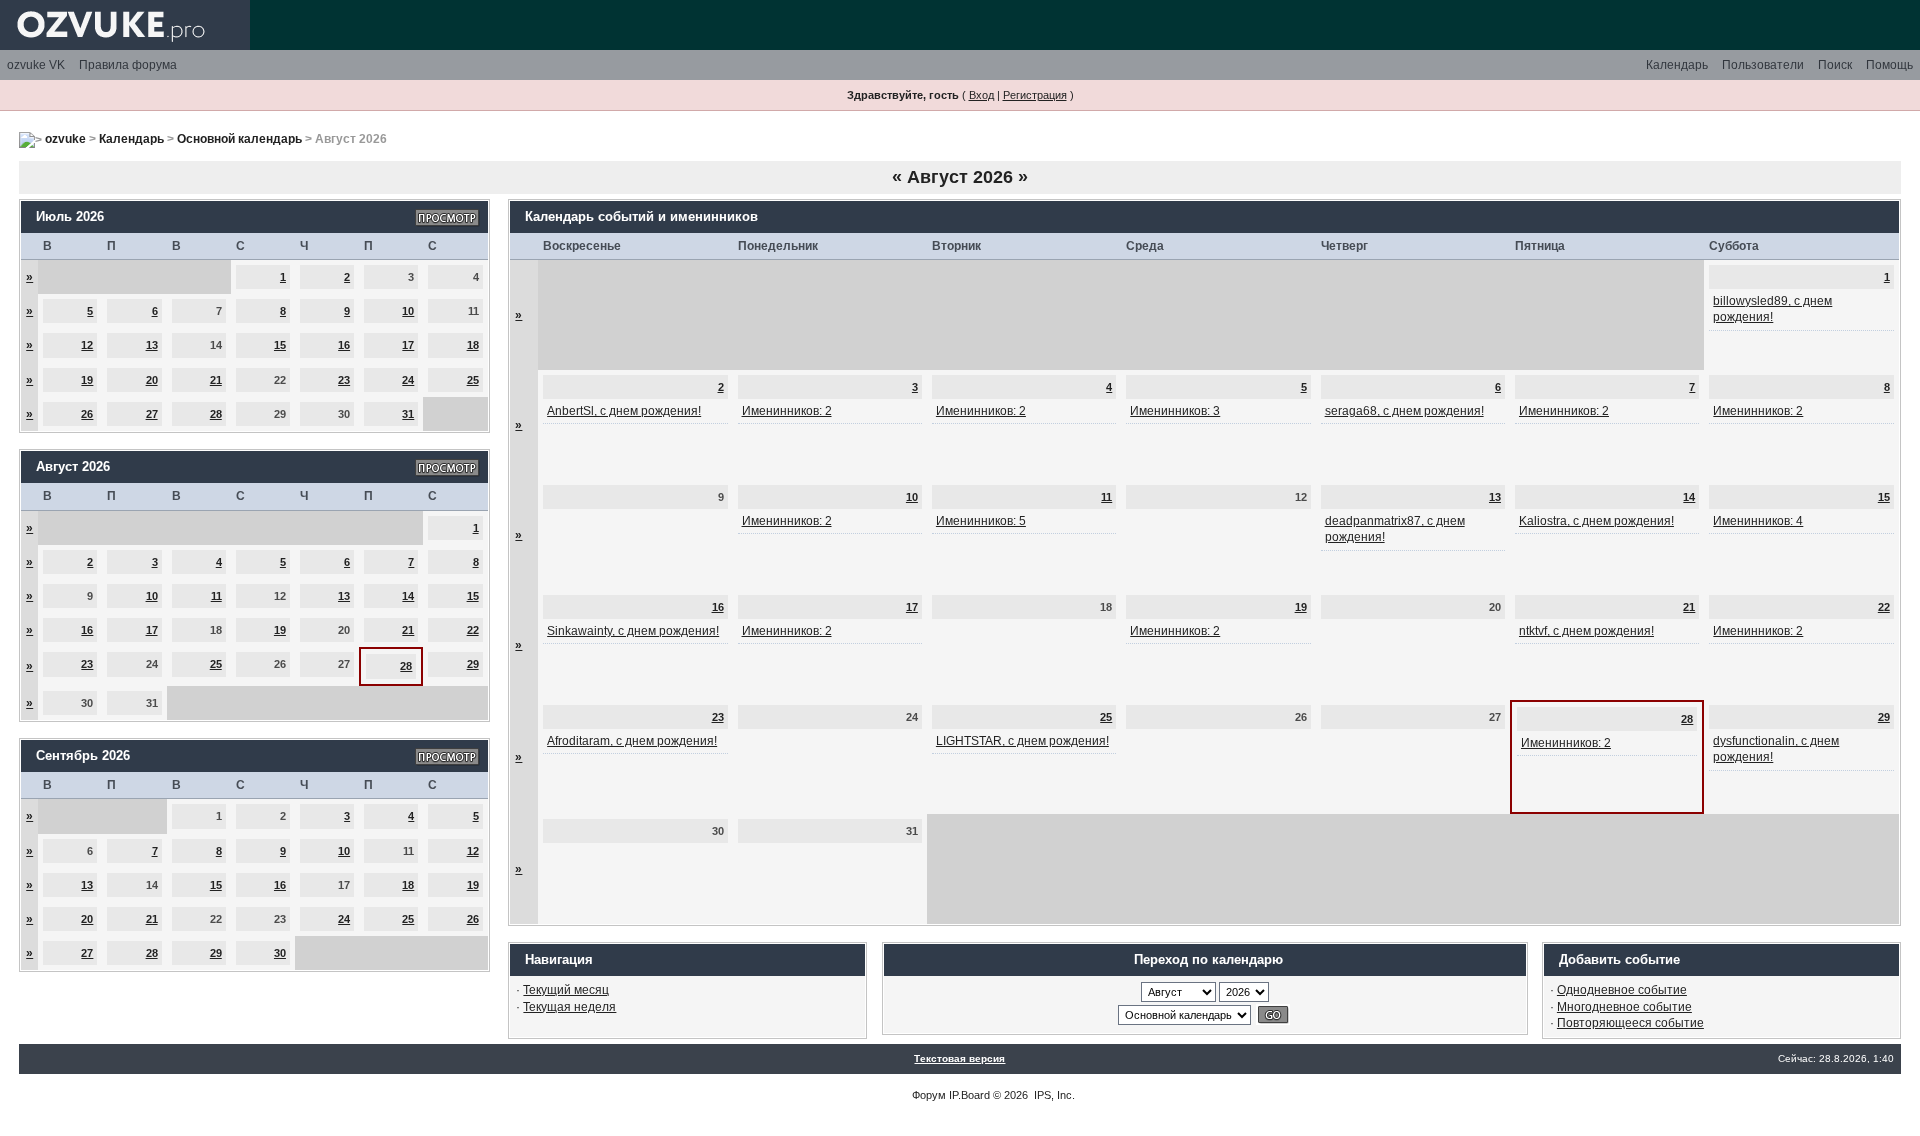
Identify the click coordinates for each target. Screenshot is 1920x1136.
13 (152, 345)
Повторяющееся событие (1630, 1023)
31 (408, 414)
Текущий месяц (566, 990)
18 (473, 345)
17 (408, 345)
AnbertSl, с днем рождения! (624, 411)
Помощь (1889, 65)
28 (216, 414)
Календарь (1677, 65)
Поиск (1835, 65)
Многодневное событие (1624, 1007)
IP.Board (969, 1095)
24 (408, 380)
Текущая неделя (569, 1007)
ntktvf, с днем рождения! (1586, 631)
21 (216, 380)
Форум (929, 1095)
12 (87, 345)
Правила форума (128, 65)
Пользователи (1763, 65)
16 (344, 345)
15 (280, 345)
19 (87, 380)
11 (216, 596)
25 (473, 380)
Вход (981, 95)
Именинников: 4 (1758, 521)
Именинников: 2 (787, 411)
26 (87, 414)
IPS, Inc (1053, 1095)
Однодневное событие (1622, 990)
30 (280, 953)
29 (473, 664)
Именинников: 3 (1175, 411)
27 (152, 414)
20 (152, 380)
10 (408, 311)
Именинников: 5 (981, 521)
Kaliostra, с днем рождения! (1596, 521)
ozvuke (65, 139)
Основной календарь (239, 139)
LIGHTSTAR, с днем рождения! (1022, 741)
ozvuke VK (36, 65)
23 (344, 380)
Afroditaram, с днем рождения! (632, 741)
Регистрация (1035, 95)
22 (473, 630)
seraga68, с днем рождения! (1404, 411)
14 (408, 596)
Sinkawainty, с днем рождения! (633, 631)
